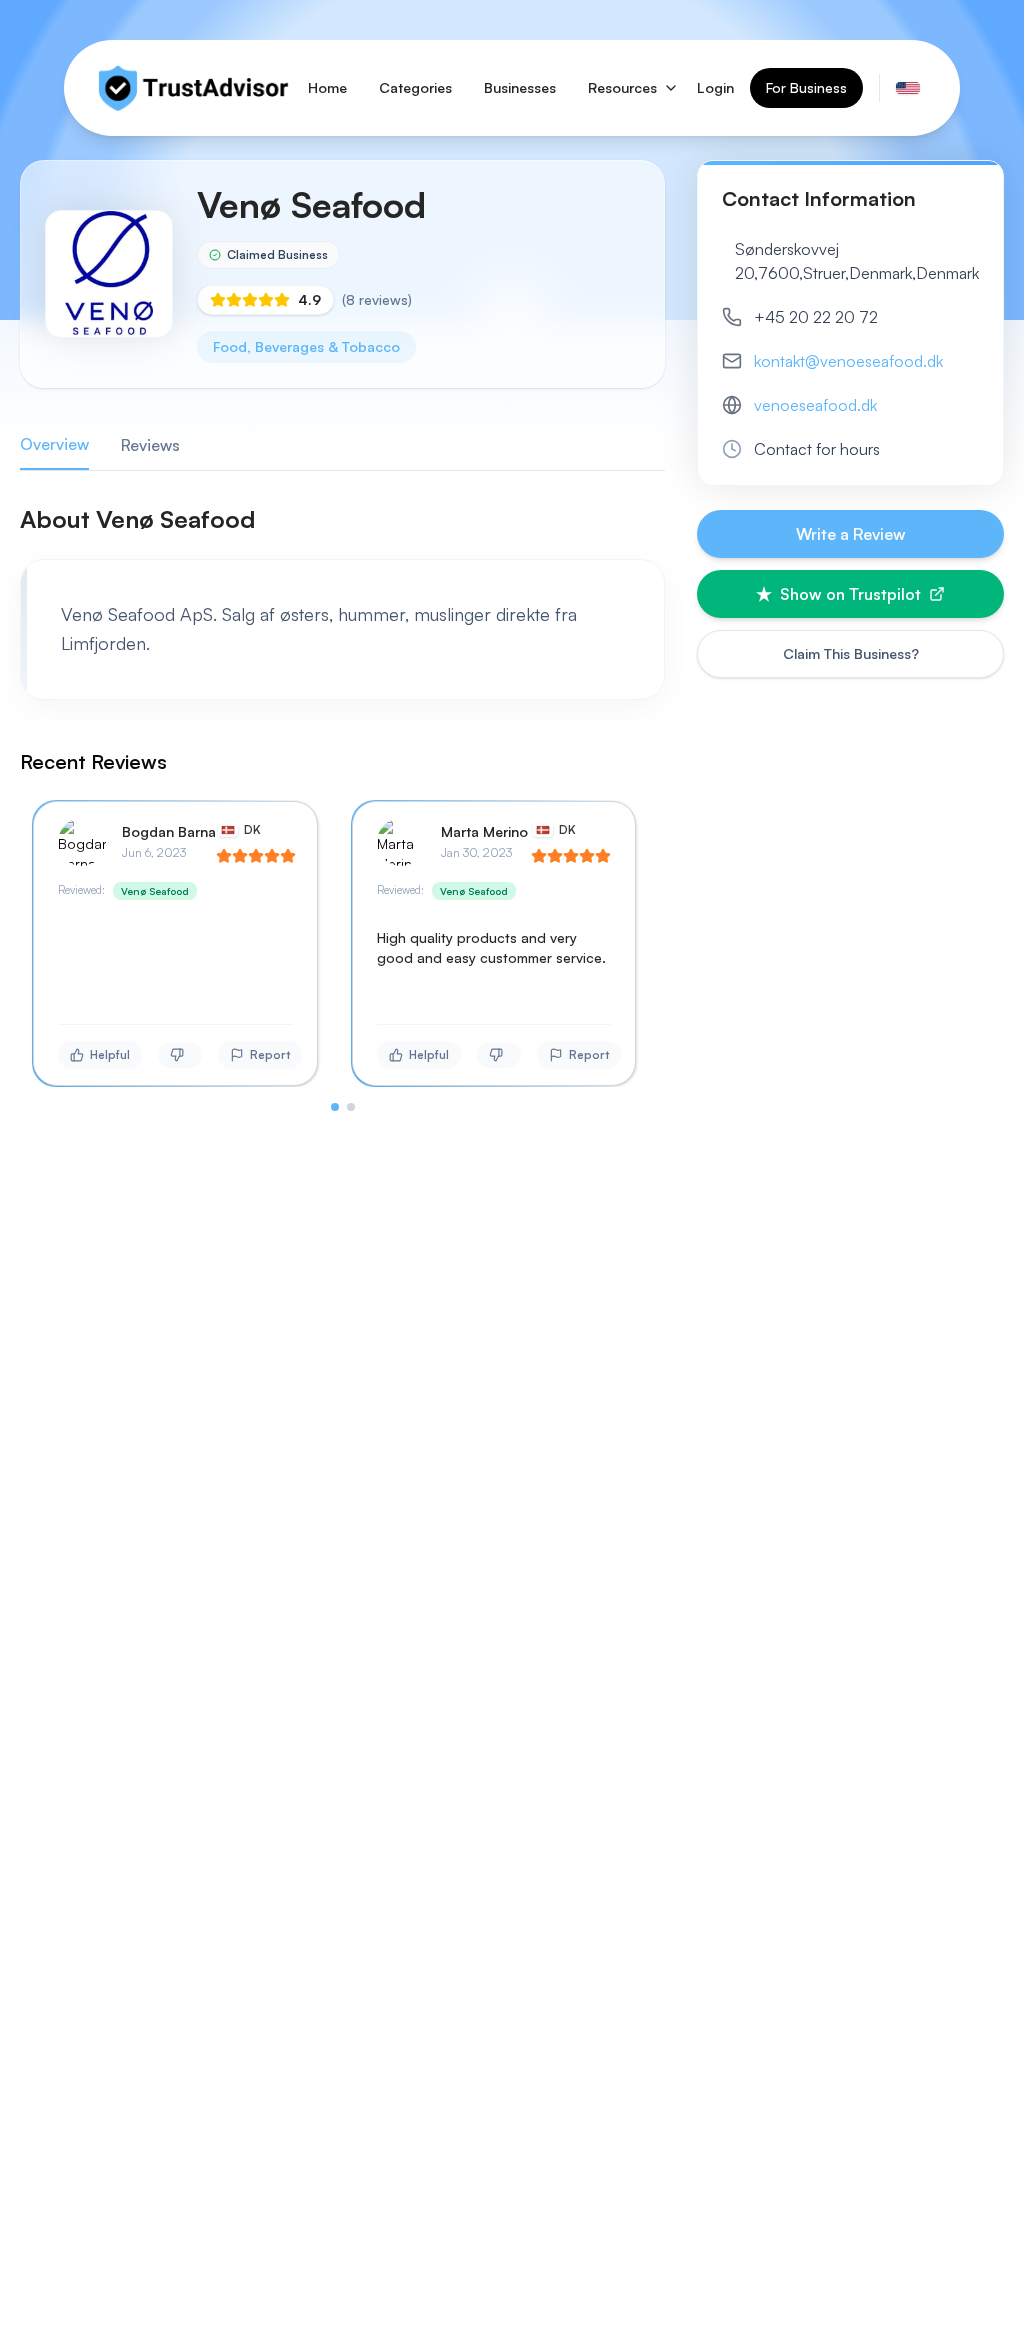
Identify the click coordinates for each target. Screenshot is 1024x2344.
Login (715, 87)
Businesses (520, 87)
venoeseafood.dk (815, 405)
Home (327, 87)
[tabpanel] (342, 807)
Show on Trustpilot (850, 594)
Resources (622, 87)
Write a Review (851, 534)
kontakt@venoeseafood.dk (848, 361)
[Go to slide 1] (335, 1107)
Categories (415, 87)
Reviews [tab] (150, 445)
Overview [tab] (54, 444)
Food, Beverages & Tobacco (306, 346)
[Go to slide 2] (351, 1107)
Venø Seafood (155, 891)
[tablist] (342, 445)
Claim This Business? (851, 653)
